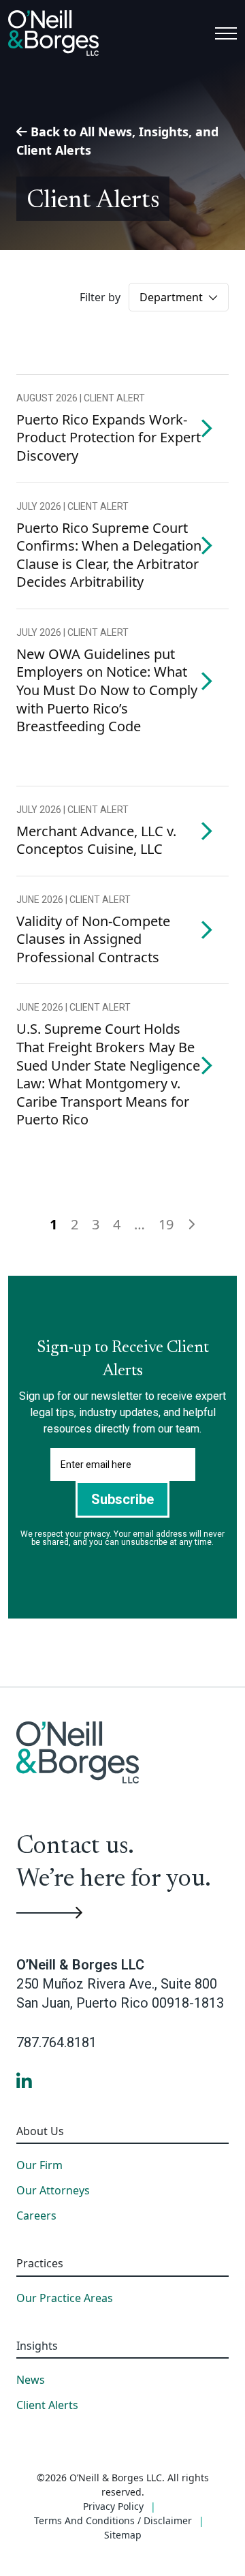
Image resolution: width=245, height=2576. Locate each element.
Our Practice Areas (65, 2299)
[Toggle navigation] (226, 33)
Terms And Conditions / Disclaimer (113, 2520)
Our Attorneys (53, 2191)
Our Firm (39, 2166)
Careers (36, 2216)
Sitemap (123, 2535)
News (31, 2380)
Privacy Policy (113, 2506)
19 (166, 1224)
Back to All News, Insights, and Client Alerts (117, 141)
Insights (37, 2346)
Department (173, 297)
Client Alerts (47, 2406)
